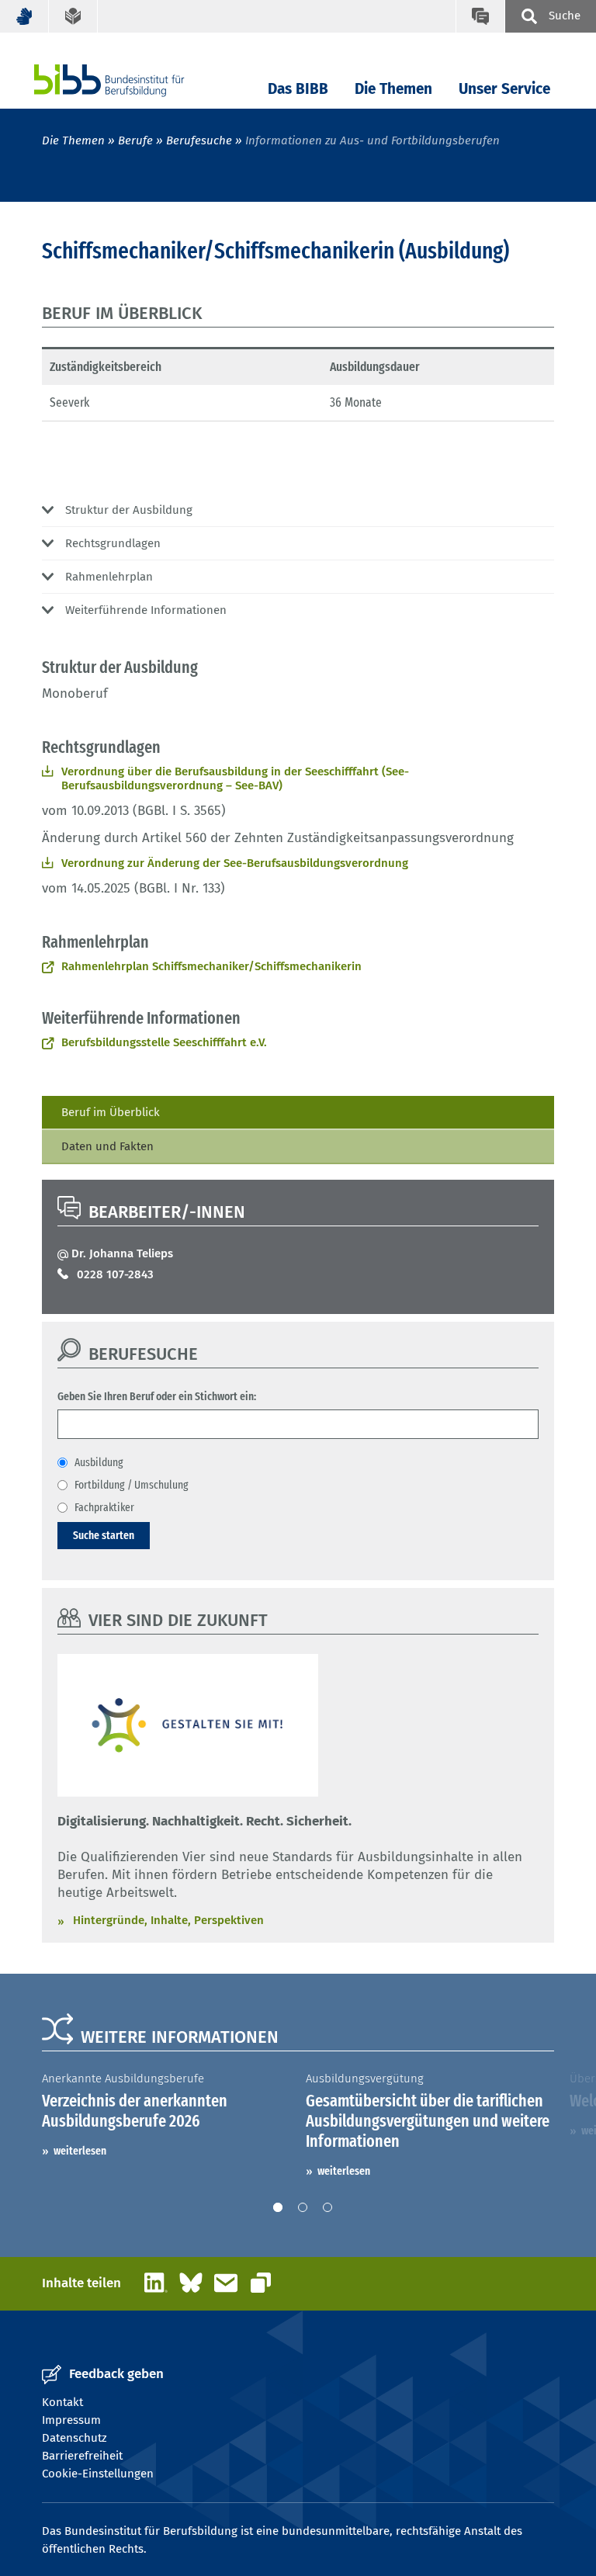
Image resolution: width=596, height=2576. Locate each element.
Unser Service (504, 89)
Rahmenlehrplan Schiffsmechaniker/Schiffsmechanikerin (211, 966)
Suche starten (104, 1535)
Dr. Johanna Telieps (122, 1253)
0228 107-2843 (115, 1274)
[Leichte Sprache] (73, 16)
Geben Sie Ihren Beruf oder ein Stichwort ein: (157, 1396)
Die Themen (393, 89)
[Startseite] (133, 80)
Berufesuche (199, 140)
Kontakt (62, 2402)
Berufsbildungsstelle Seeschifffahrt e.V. (164, 1042)
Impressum (71, 2420)
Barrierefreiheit (82, 2456)
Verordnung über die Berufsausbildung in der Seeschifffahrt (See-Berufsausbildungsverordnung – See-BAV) (235, 778)
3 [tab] (327, 2207)
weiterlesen (80, 2151)
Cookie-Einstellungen (98, 2474)
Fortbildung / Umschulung (132, 1485)
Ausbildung (99, 1462)
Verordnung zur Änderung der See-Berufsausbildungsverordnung (235, 863)
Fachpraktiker (104, 1507)
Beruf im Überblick (111, 1112)
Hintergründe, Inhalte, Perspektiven (168, 1920)
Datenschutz (74, 2438)
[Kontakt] (480, 16)
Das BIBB (298, 89)
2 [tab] (303, 2207)
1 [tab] (278, 2207)
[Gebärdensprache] (24, 16)
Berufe (135, 140)
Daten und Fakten (107, 1146)
